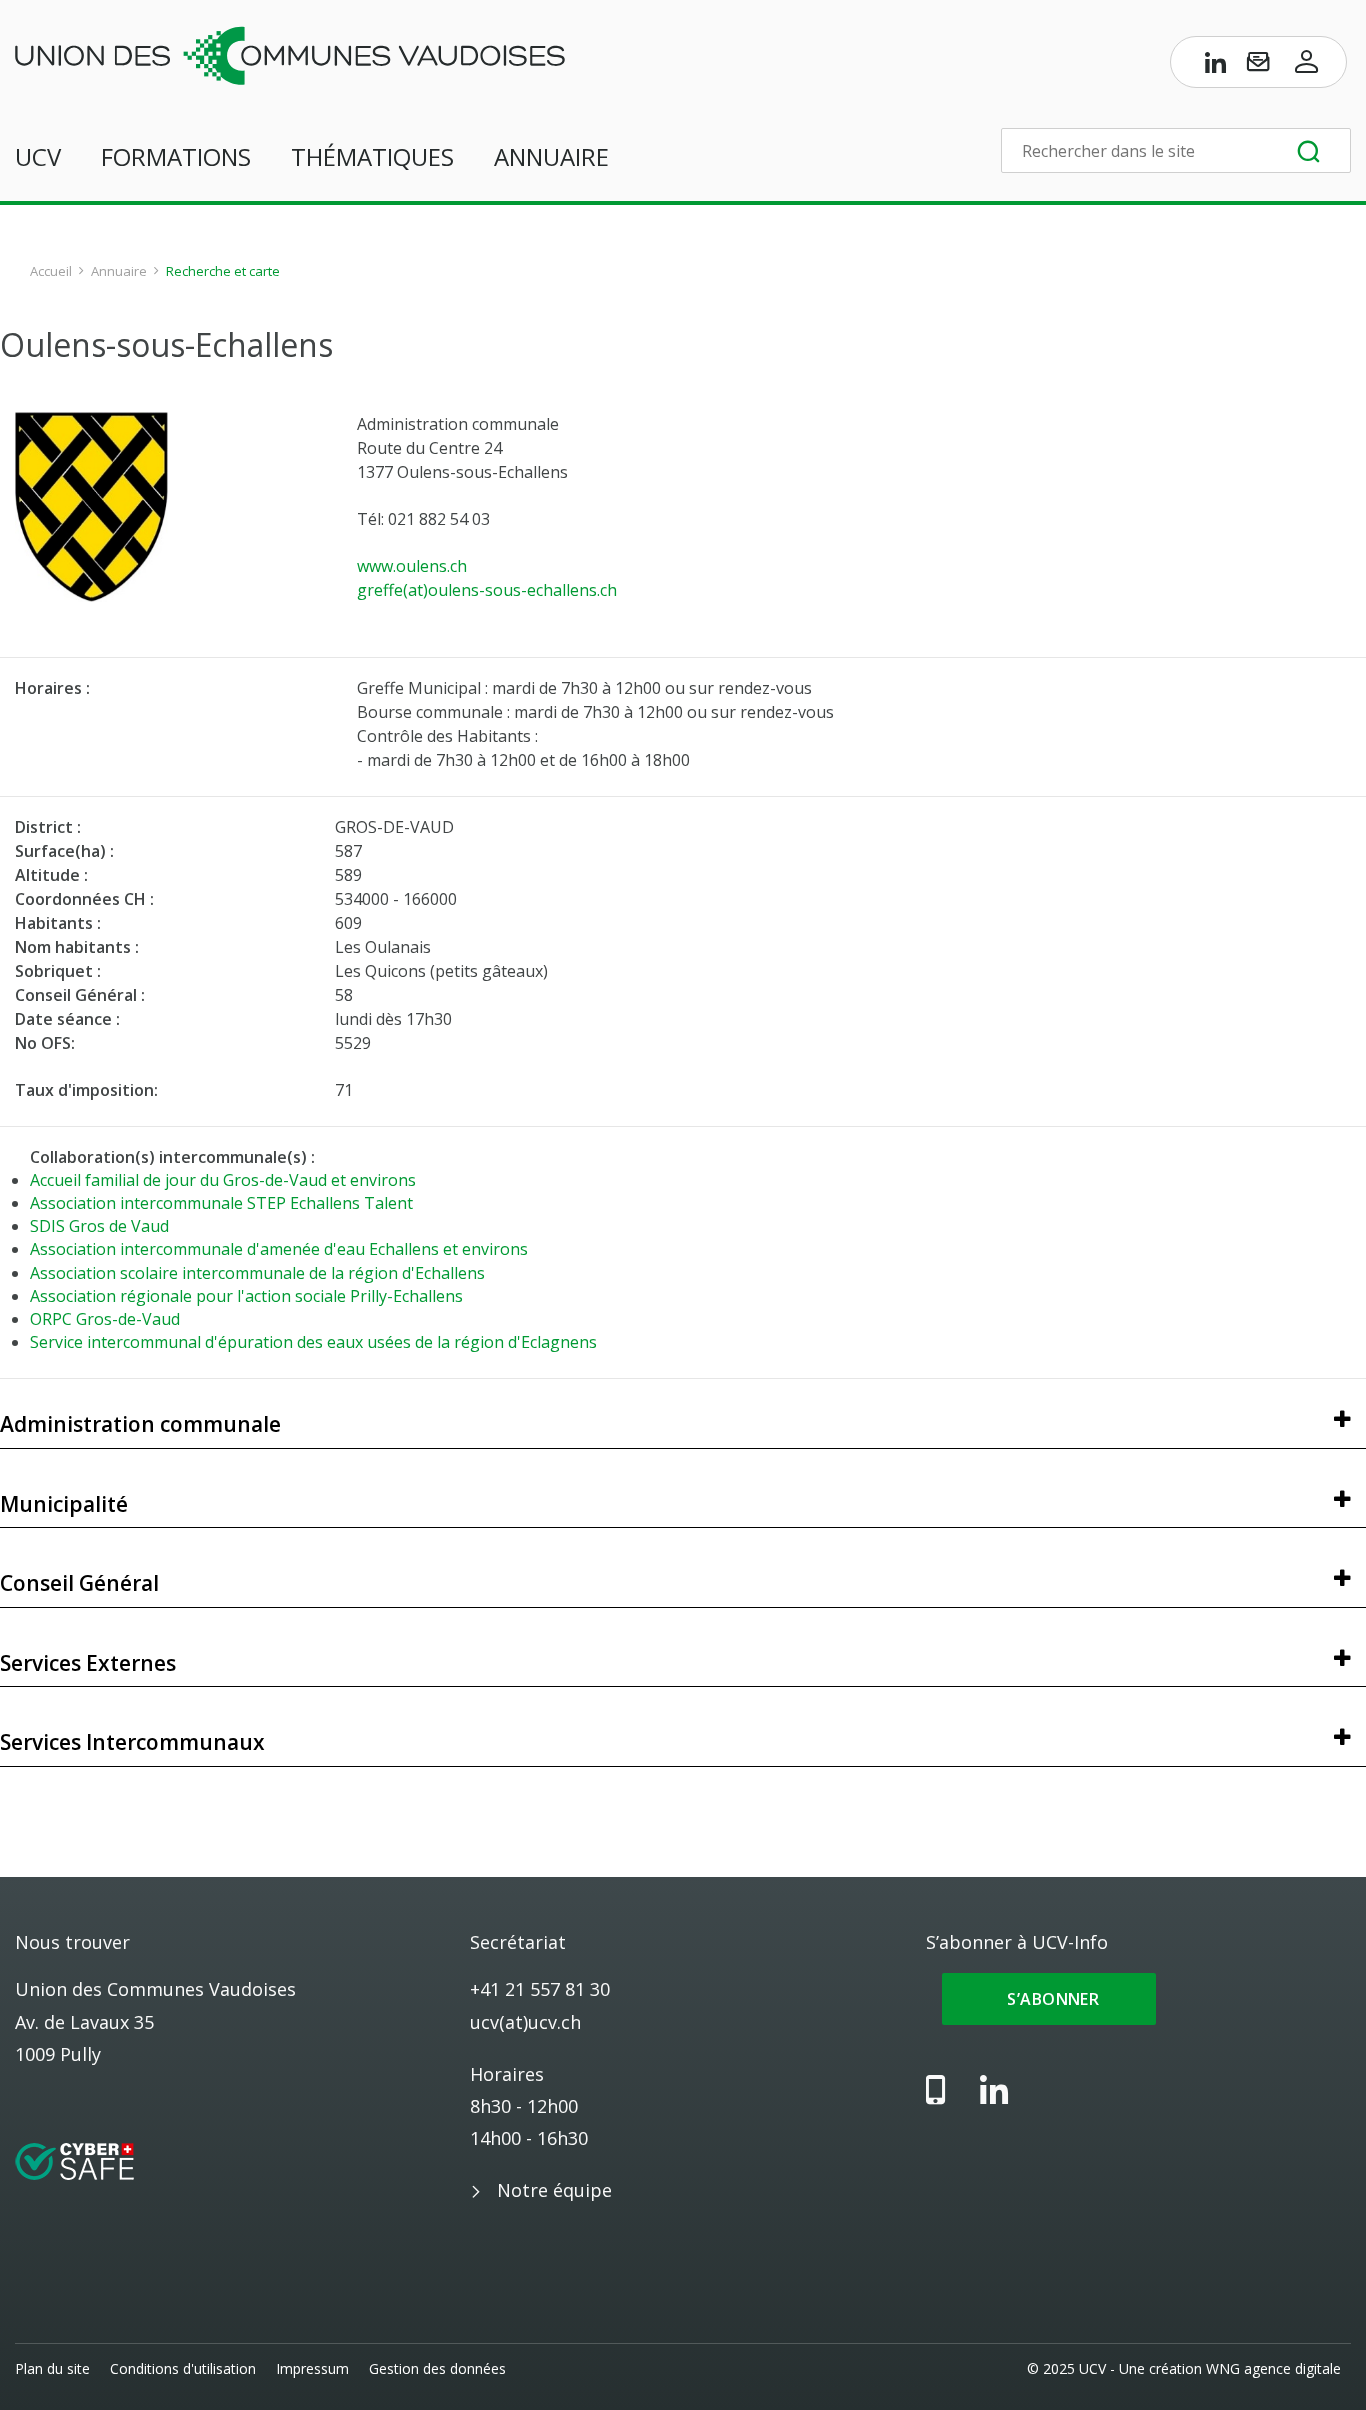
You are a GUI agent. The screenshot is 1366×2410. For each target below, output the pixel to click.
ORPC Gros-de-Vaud (105, 1319)
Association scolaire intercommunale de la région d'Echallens (257, 1273)
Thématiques (372, 156)
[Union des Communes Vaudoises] (290, 54)
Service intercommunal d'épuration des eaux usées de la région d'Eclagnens (313, 1342)
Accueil (51, 271)
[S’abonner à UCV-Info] (1258, 66)
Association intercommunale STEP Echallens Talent (221, 1203)
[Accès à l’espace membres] (1307, 66)
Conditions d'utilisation (183, 2368)
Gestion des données (437, 2368)
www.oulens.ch (412, 566)
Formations (176, 156)
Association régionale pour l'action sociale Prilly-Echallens (246, 1296)
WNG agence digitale (1273, 2368)
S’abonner (1049, 1999)
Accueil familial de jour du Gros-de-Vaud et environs (223, 1180)
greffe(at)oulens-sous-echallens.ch (487, 590)
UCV (38, 156)
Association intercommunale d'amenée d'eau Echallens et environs (279, 1249)
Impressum (312, 2368)
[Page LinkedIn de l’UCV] (1216, 66)
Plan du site (52, 2368)
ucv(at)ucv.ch (525, 2022)
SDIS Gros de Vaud (99, 1226)
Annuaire (551, 156)
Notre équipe (554, 2190)
